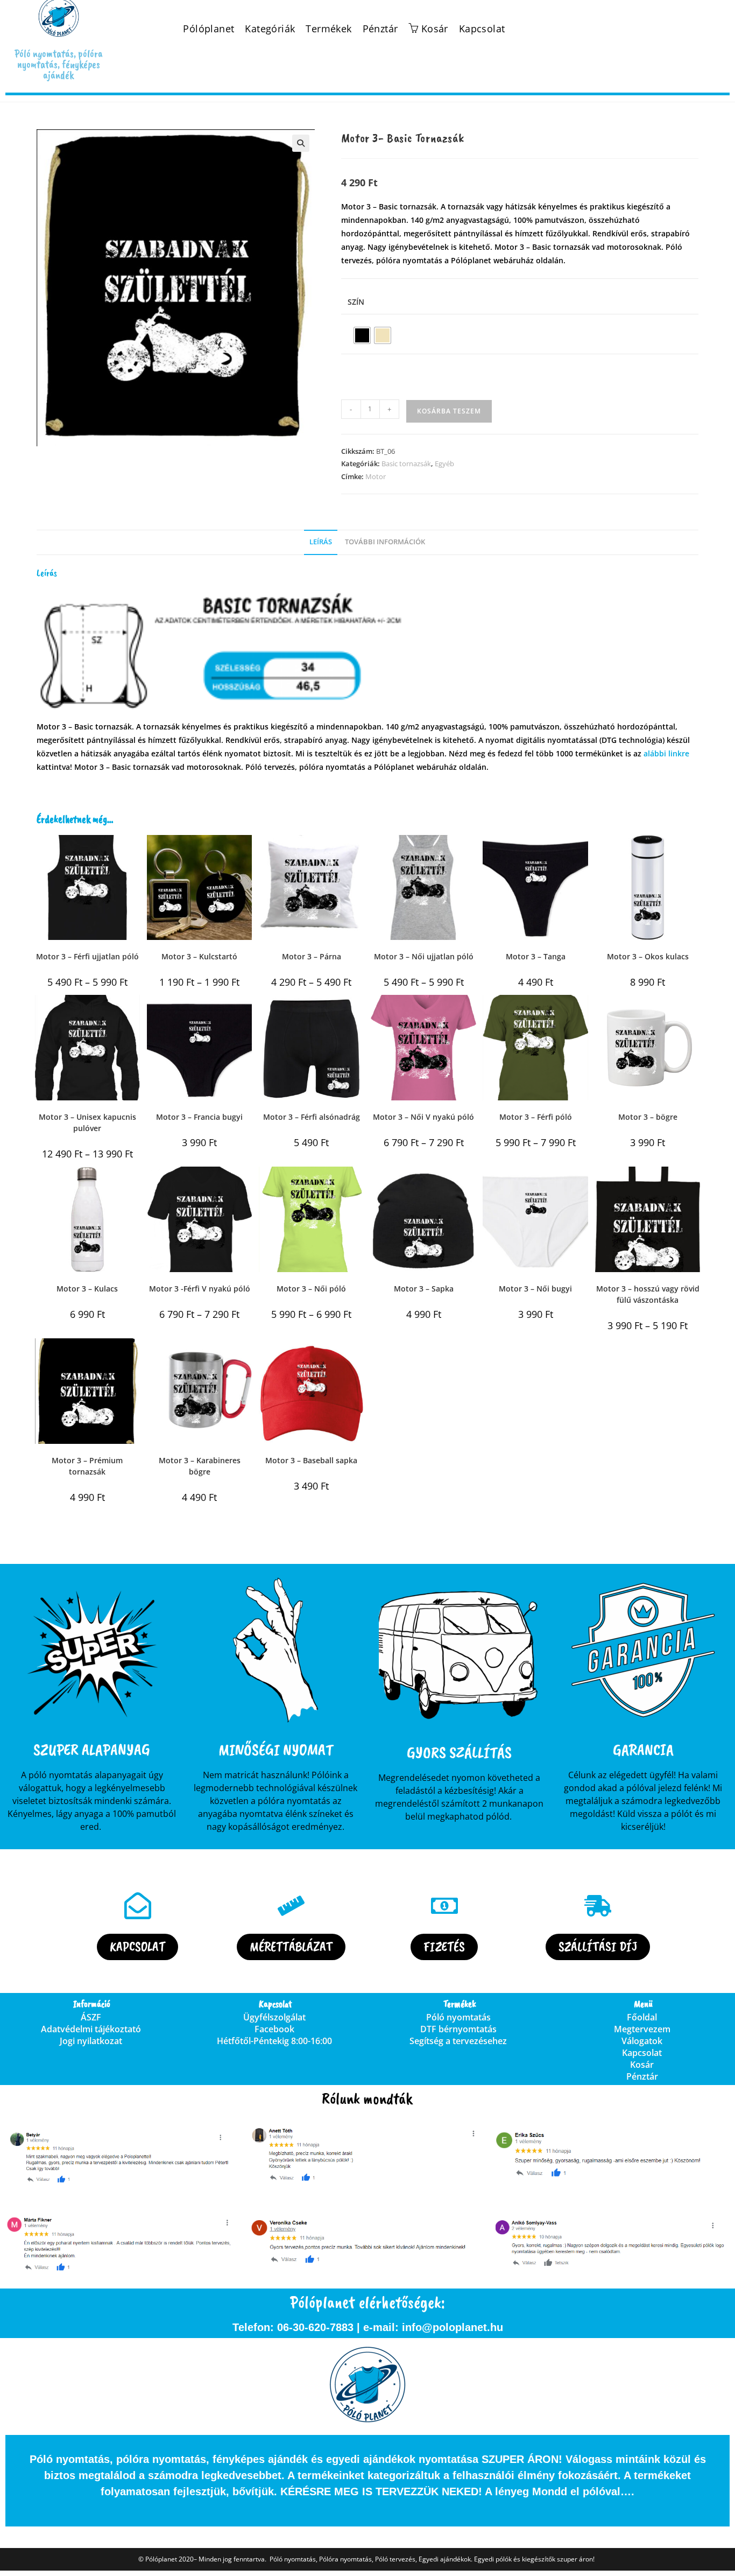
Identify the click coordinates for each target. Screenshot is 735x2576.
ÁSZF (91, 2017)
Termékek (328, 29)
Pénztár (380, 29)
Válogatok (642, 2041)
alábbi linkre (666, 753)
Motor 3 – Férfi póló (536, 1117)
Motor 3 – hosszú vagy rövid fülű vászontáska (648, 1294)
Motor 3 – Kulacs (87, 1289)
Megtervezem (642, 2029)
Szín (356, 302)
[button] (301, 143)
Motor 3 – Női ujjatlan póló (424, 956)
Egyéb (444, 464)
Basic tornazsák (406, 464)
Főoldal (642, 2017)
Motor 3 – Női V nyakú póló (423, 1117)
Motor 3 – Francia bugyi (199, 1117)
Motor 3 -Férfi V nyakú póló (200, 1289)
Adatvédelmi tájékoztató (91, 2029)
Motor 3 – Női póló (311, 1289)
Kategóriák (270, 29)
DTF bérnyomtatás (458, 2029)
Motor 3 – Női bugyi (535, 1289)
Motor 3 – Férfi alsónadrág (312, 1117)
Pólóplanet (209, 29)
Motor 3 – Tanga (536, 956)
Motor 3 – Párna (312, 956)
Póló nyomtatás (458, 2017)
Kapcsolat (482, 29)
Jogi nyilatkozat (91, 2041)
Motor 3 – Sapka (424, 1289)
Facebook (274, 2029)
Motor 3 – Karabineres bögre (200, 1466)
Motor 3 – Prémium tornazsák (87, 1466)
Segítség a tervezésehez (458, 2041)
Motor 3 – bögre (648, 1117)
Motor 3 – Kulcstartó (199, 956)
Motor (376, 476)
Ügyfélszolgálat (274, 2017)
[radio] (362, 335)
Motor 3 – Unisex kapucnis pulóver (87, 1122)
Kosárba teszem (449, 411)
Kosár (642, 2065)
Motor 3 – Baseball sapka (311, 1460)
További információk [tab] (385, 542)
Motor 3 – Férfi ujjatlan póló (87, 956)
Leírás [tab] (321, 542)
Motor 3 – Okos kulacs (648, 956)
